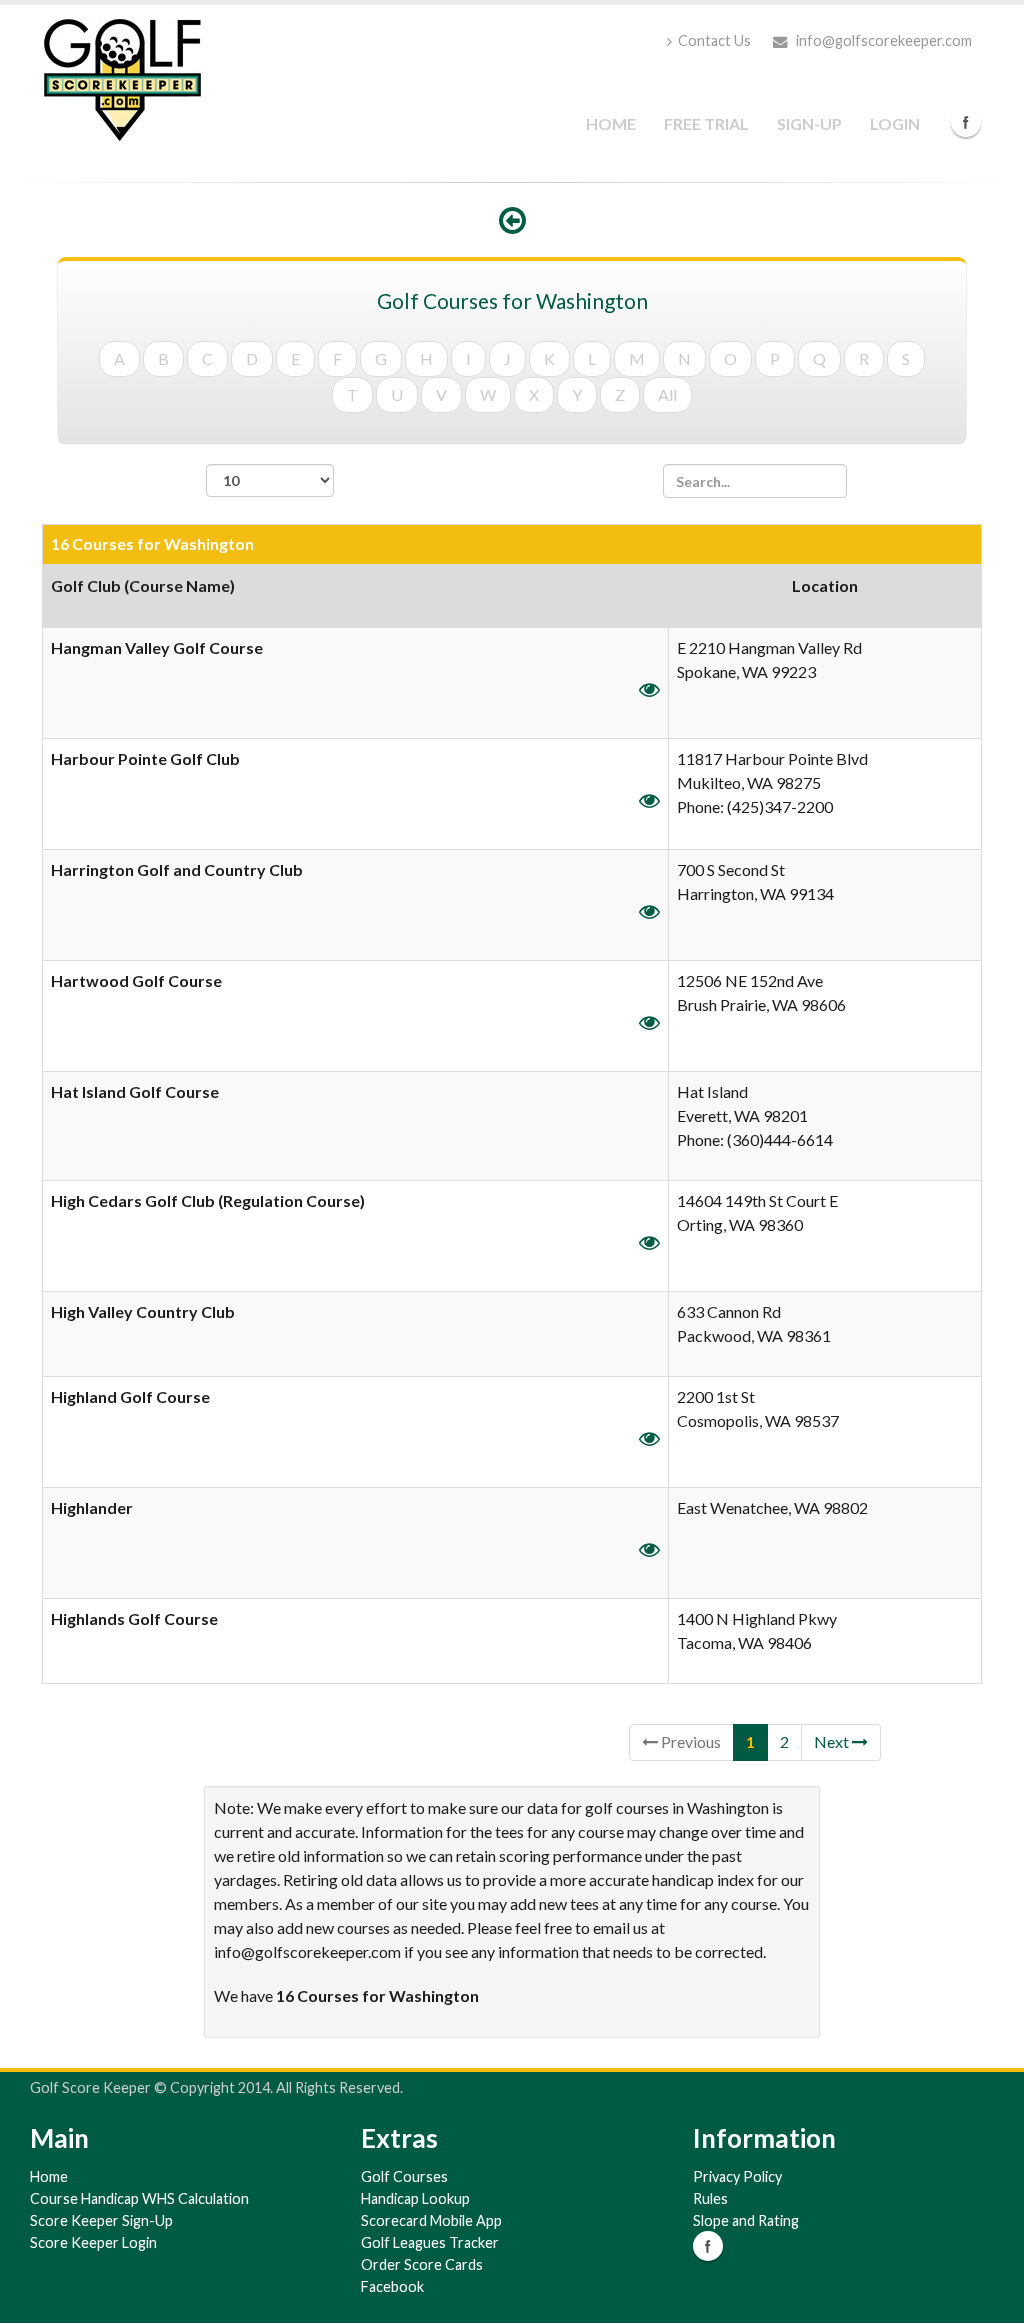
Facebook (966, 122)
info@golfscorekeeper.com (882, 40)
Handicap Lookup (415, 2198)
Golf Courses (404, 2176)
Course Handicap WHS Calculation (139, 2198)
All (667, 394)
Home (611, 123)
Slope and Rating (746, 2220)
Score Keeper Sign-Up (101, 2220)
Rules (710, 2198)
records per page (270, 507)
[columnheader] (356, 596)
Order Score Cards (422, 2264)
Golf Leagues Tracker (430, 2242)
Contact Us (714, 40)
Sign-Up (809, 123)
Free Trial (706, 123)
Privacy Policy (737, 2176)
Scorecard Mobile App (431, 2220)
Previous (689, 1741)
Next (833, 1741)
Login (895, 123)
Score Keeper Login (93, 2242)
